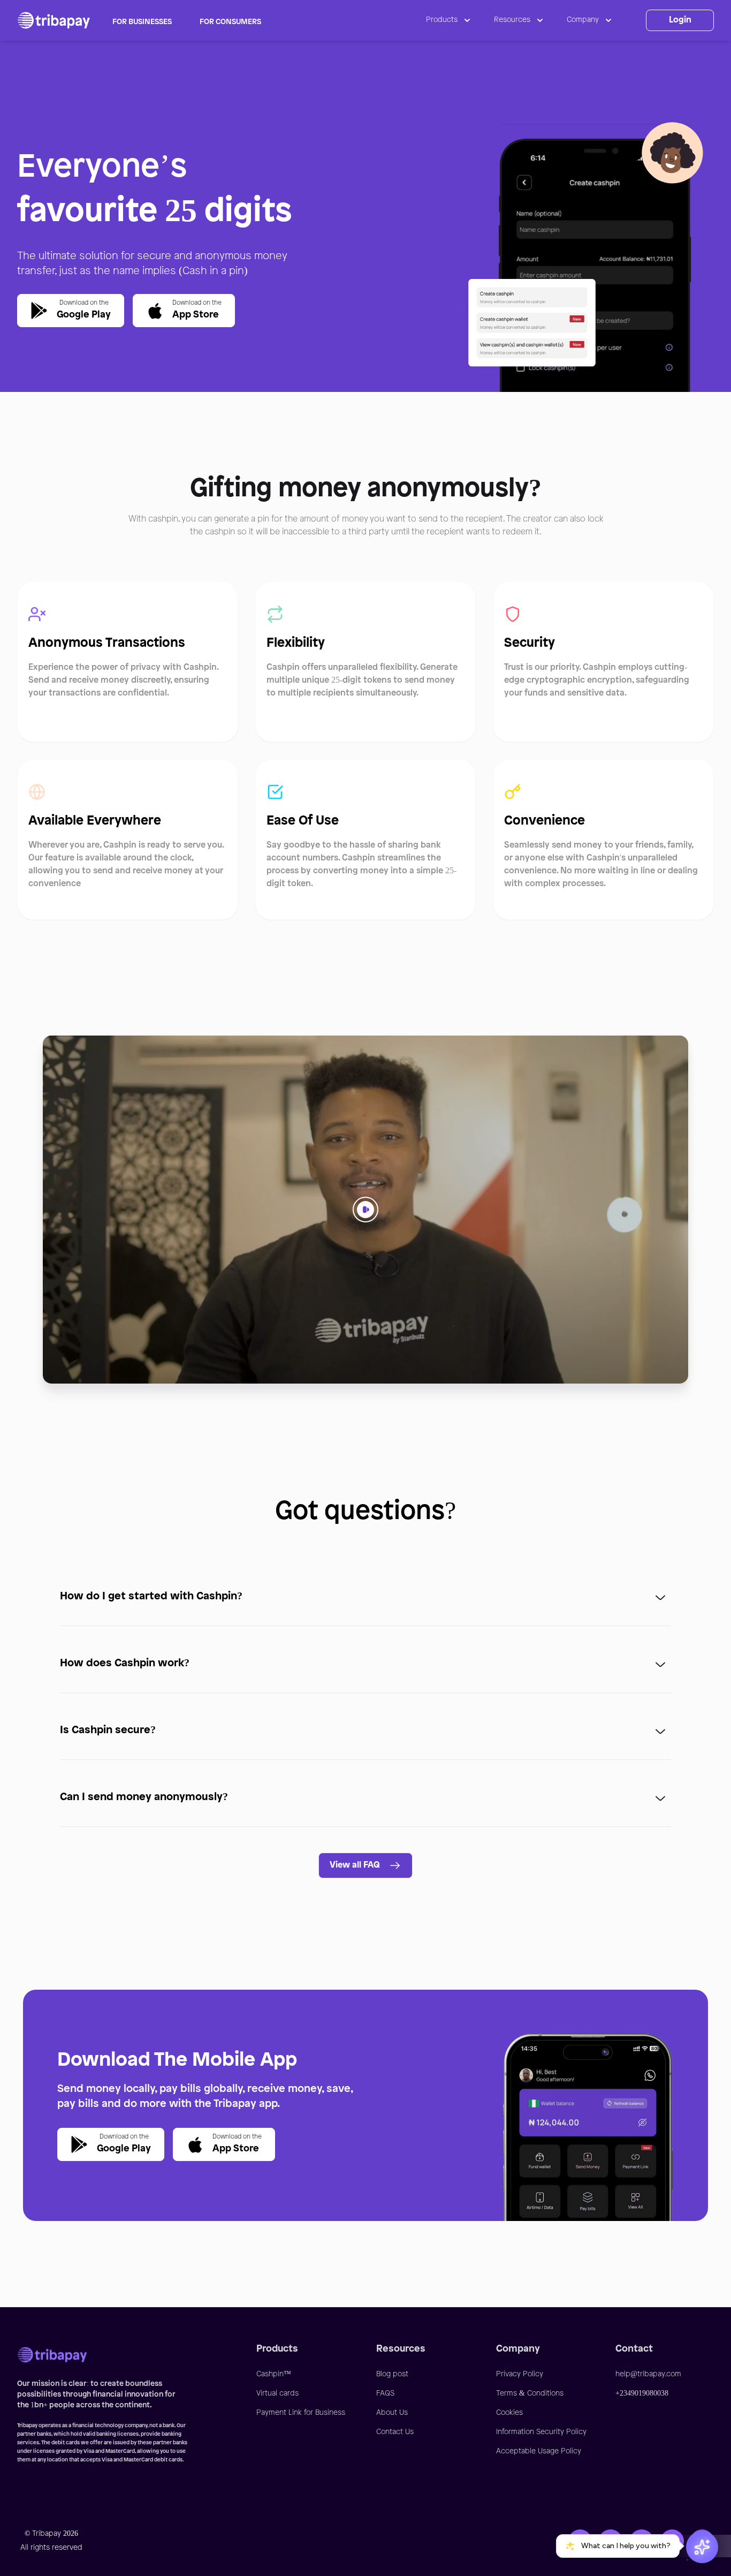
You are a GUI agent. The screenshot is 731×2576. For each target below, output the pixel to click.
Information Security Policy (541, 2432)
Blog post (392, 2374)
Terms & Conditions (530, 2394)
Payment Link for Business (301, 2413)
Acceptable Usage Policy (539, 2452)
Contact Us (395, 2432)
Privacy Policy (520, 2374)
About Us (392, 2413)
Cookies (509, 2413)
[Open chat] (702, 2547)
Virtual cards (277, 2394)
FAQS (385, 2394)
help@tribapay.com (648, 2374)
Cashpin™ (274, 2374)
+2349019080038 (642, 2394)
